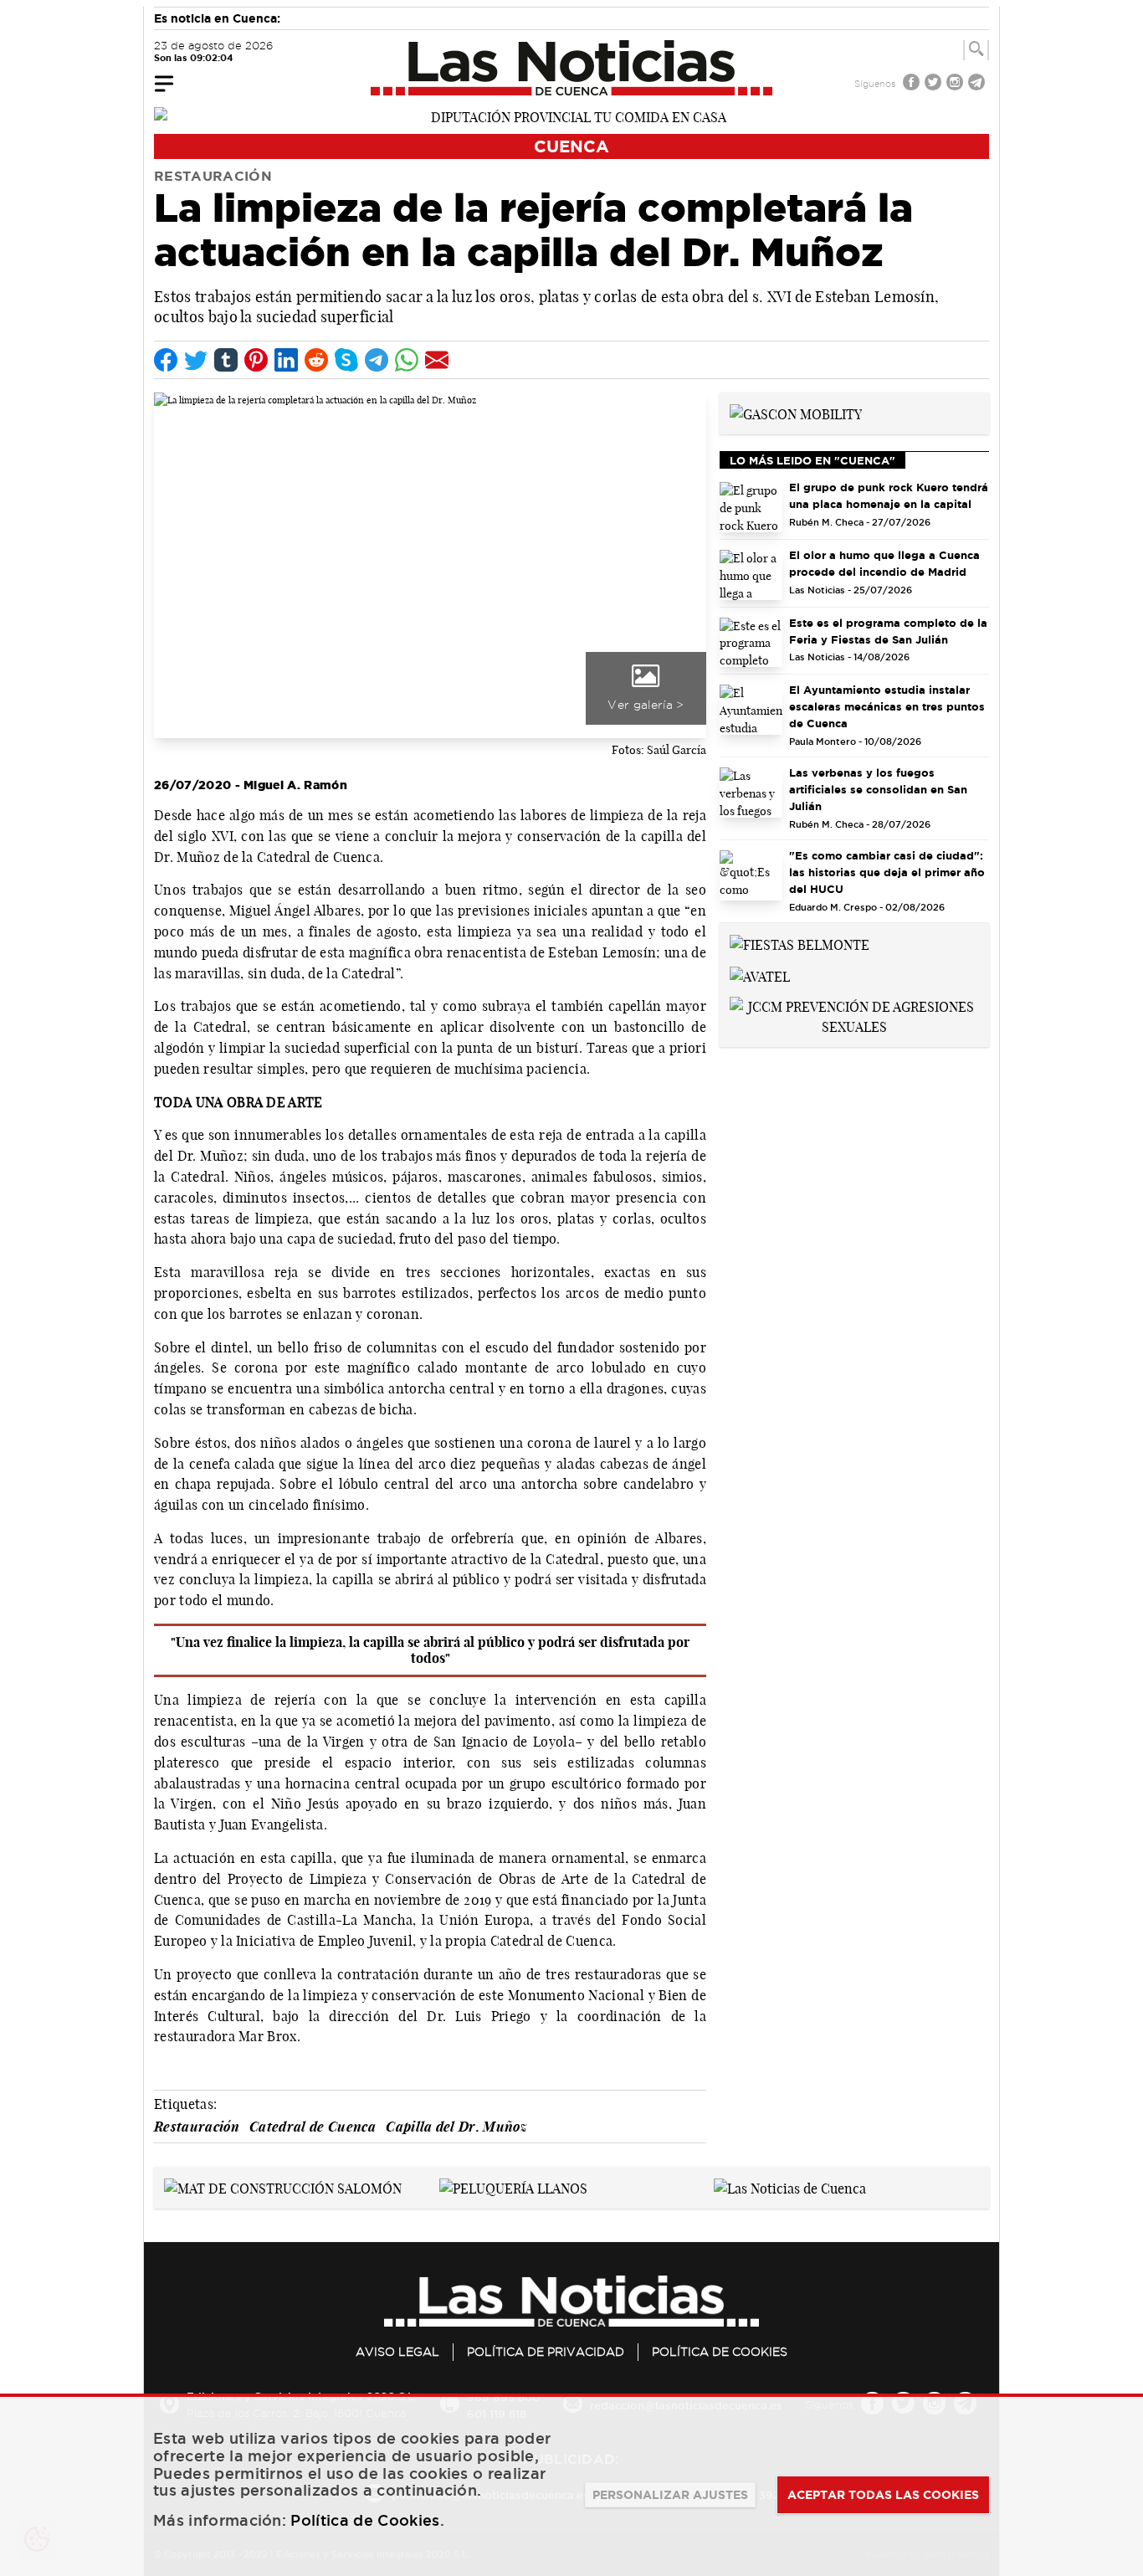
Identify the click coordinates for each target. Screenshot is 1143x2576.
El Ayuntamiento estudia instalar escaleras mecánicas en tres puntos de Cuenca (887, 706)
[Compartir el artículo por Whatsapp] (407, 360)
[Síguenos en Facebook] (913, 84)
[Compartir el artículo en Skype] (346, 360)
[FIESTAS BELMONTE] (800, 943)
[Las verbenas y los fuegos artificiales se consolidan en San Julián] (751, 793)
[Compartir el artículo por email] (437, 360)
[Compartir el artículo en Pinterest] (256, 360)
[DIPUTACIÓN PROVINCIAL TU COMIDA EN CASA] (571, 115)
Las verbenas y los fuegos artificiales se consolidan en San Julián (878, 789)
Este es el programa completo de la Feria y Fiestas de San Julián (888, 631)
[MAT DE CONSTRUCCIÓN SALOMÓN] (283, 2187)
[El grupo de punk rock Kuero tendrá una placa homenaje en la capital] (751, 507)
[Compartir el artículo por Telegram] (377, 360)
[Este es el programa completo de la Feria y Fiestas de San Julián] (751, 643)
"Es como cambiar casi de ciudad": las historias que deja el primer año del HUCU (887, 872)
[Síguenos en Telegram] (978, 84)
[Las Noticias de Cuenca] (572, 68)
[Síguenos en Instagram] (956, 84)
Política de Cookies (720, 2352)
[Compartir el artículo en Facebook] (166, 360)
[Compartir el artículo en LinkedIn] (286, 360)
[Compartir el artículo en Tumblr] (226, 360)
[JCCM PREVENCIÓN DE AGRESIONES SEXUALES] (854, 1015)
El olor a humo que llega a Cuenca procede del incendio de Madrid (884, 563)
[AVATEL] (760, 975)
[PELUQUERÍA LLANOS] (513, 2187)
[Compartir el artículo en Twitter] (196, 360)
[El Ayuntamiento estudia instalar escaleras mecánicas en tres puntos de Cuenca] (751, 710)
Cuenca (571, 146)
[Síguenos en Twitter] (935, 84)
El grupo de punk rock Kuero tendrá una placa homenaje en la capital (889, 495)
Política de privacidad (546, 2352)
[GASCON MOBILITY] (796, 413)
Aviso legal (397, 2352)
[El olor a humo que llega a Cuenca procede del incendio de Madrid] (751, 575)
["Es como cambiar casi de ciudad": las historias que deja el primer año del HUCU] (751, 875)
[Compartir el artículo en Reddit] (316, 360)
